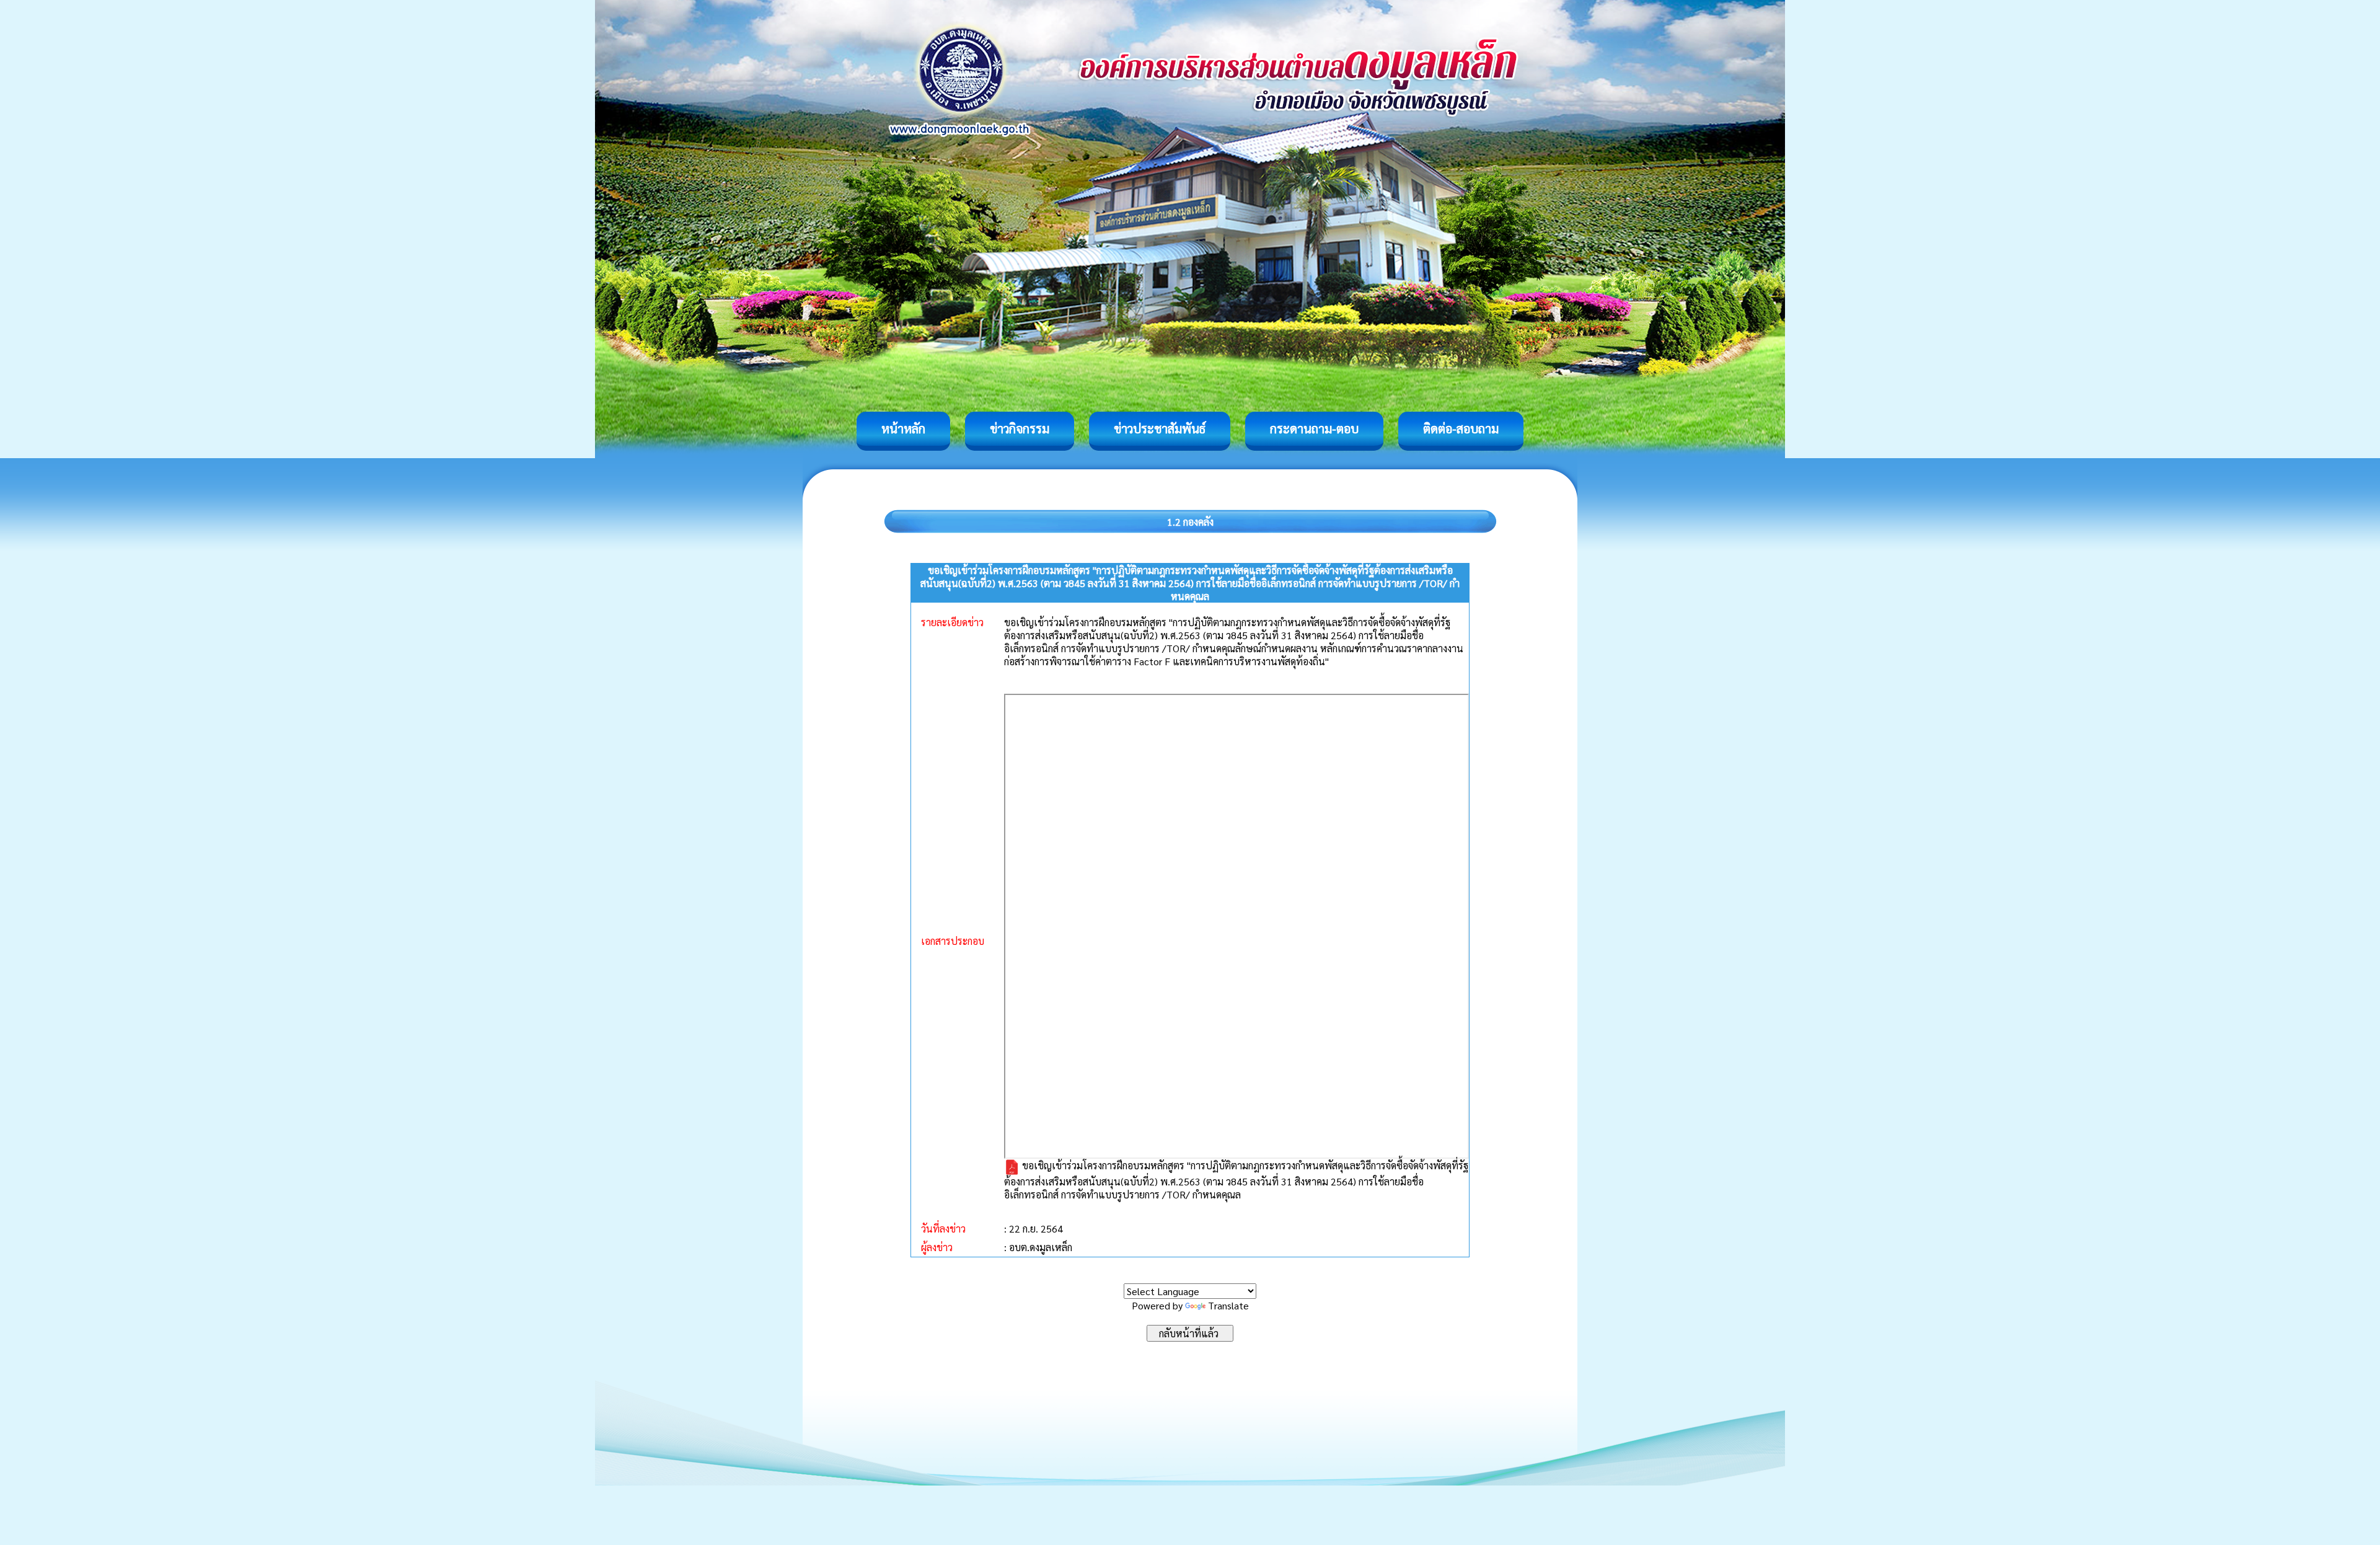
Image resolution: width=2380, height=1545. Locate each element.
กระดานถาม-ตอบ (1314, 428)
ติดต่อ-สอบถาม (1461, 428)
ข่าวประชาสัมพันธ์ (1160, 428)
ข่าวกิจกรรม (1020, 428)
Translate (1228, 1305)
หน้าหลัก (903, 428)
